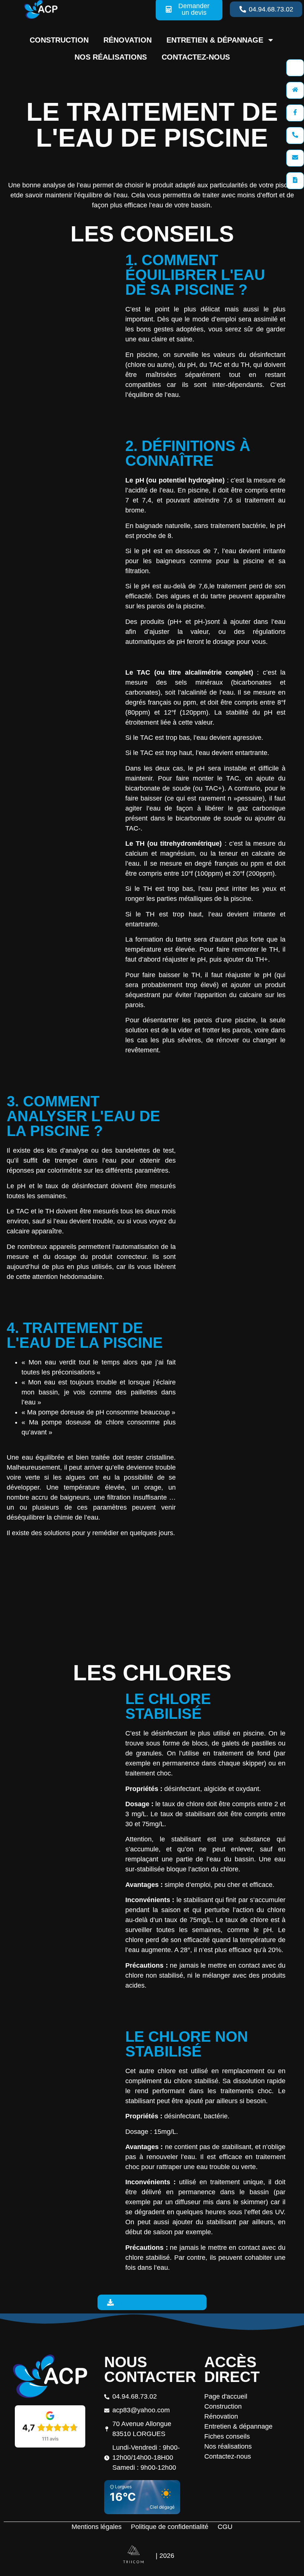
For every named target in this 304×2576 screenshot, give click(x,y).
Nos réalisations (111, 57)
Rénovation (128, 40)
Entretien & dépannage (215, 40)
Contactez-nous (196, 57)
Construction (59, 40)
